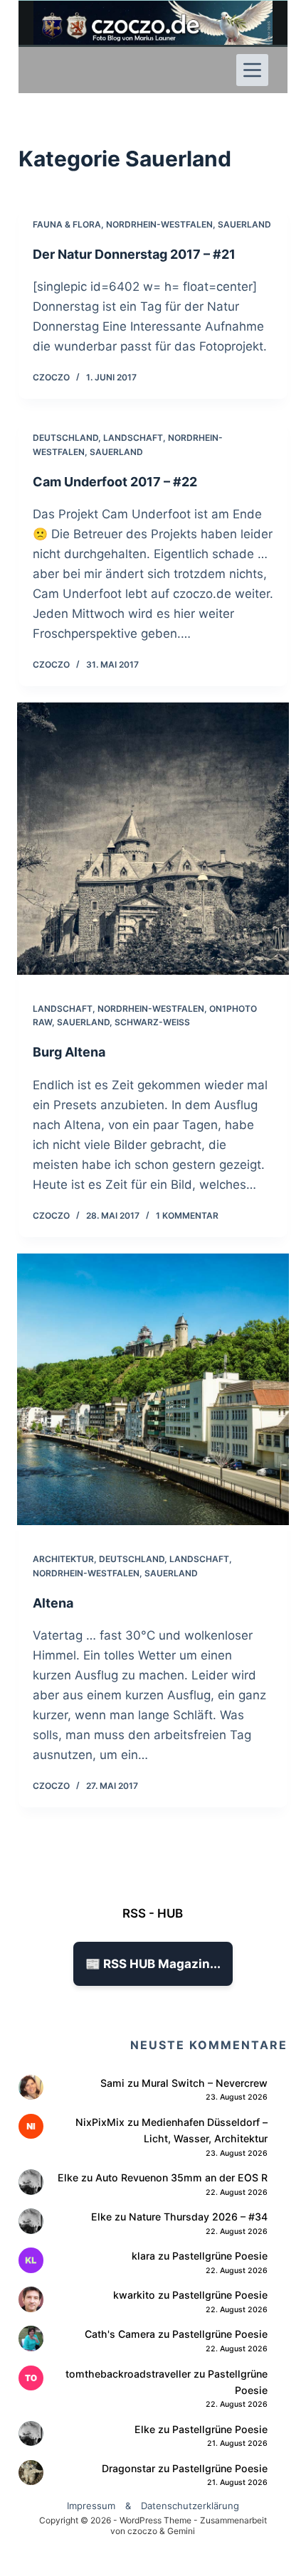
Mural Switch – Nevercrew (205, 2083)
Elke (68, 2177)
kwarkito (134, 2295)
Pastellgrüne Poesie (220, 2256)
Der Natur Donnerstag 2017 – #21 (134, 254)
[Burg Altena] (153, 838)
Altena (53, 1603)
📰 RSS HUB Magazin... (153, 1964)
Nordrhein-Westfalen (159, 224)
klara (143, 2256)
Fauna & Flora (67, 224)
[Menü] (252, 70)
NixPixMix (100, 2122)
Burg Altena (69, 1052)
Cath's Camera (120, 2334)
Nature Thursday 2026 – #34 (198, 2217)
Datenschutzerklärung (190, 2506)
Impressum (91, 2506)
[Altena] (153, 1389)
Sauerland (244, 224)
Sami (112, 2083)
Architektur (63, 1559)
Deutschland (65, 438)
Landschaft (133, 438)
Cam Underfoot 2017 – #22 (115, 482)
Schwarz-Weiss (152, 1022)
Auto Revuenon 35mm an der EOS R (181, 2177)
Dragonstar (128, 2468)
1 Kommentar (187, 1215)
